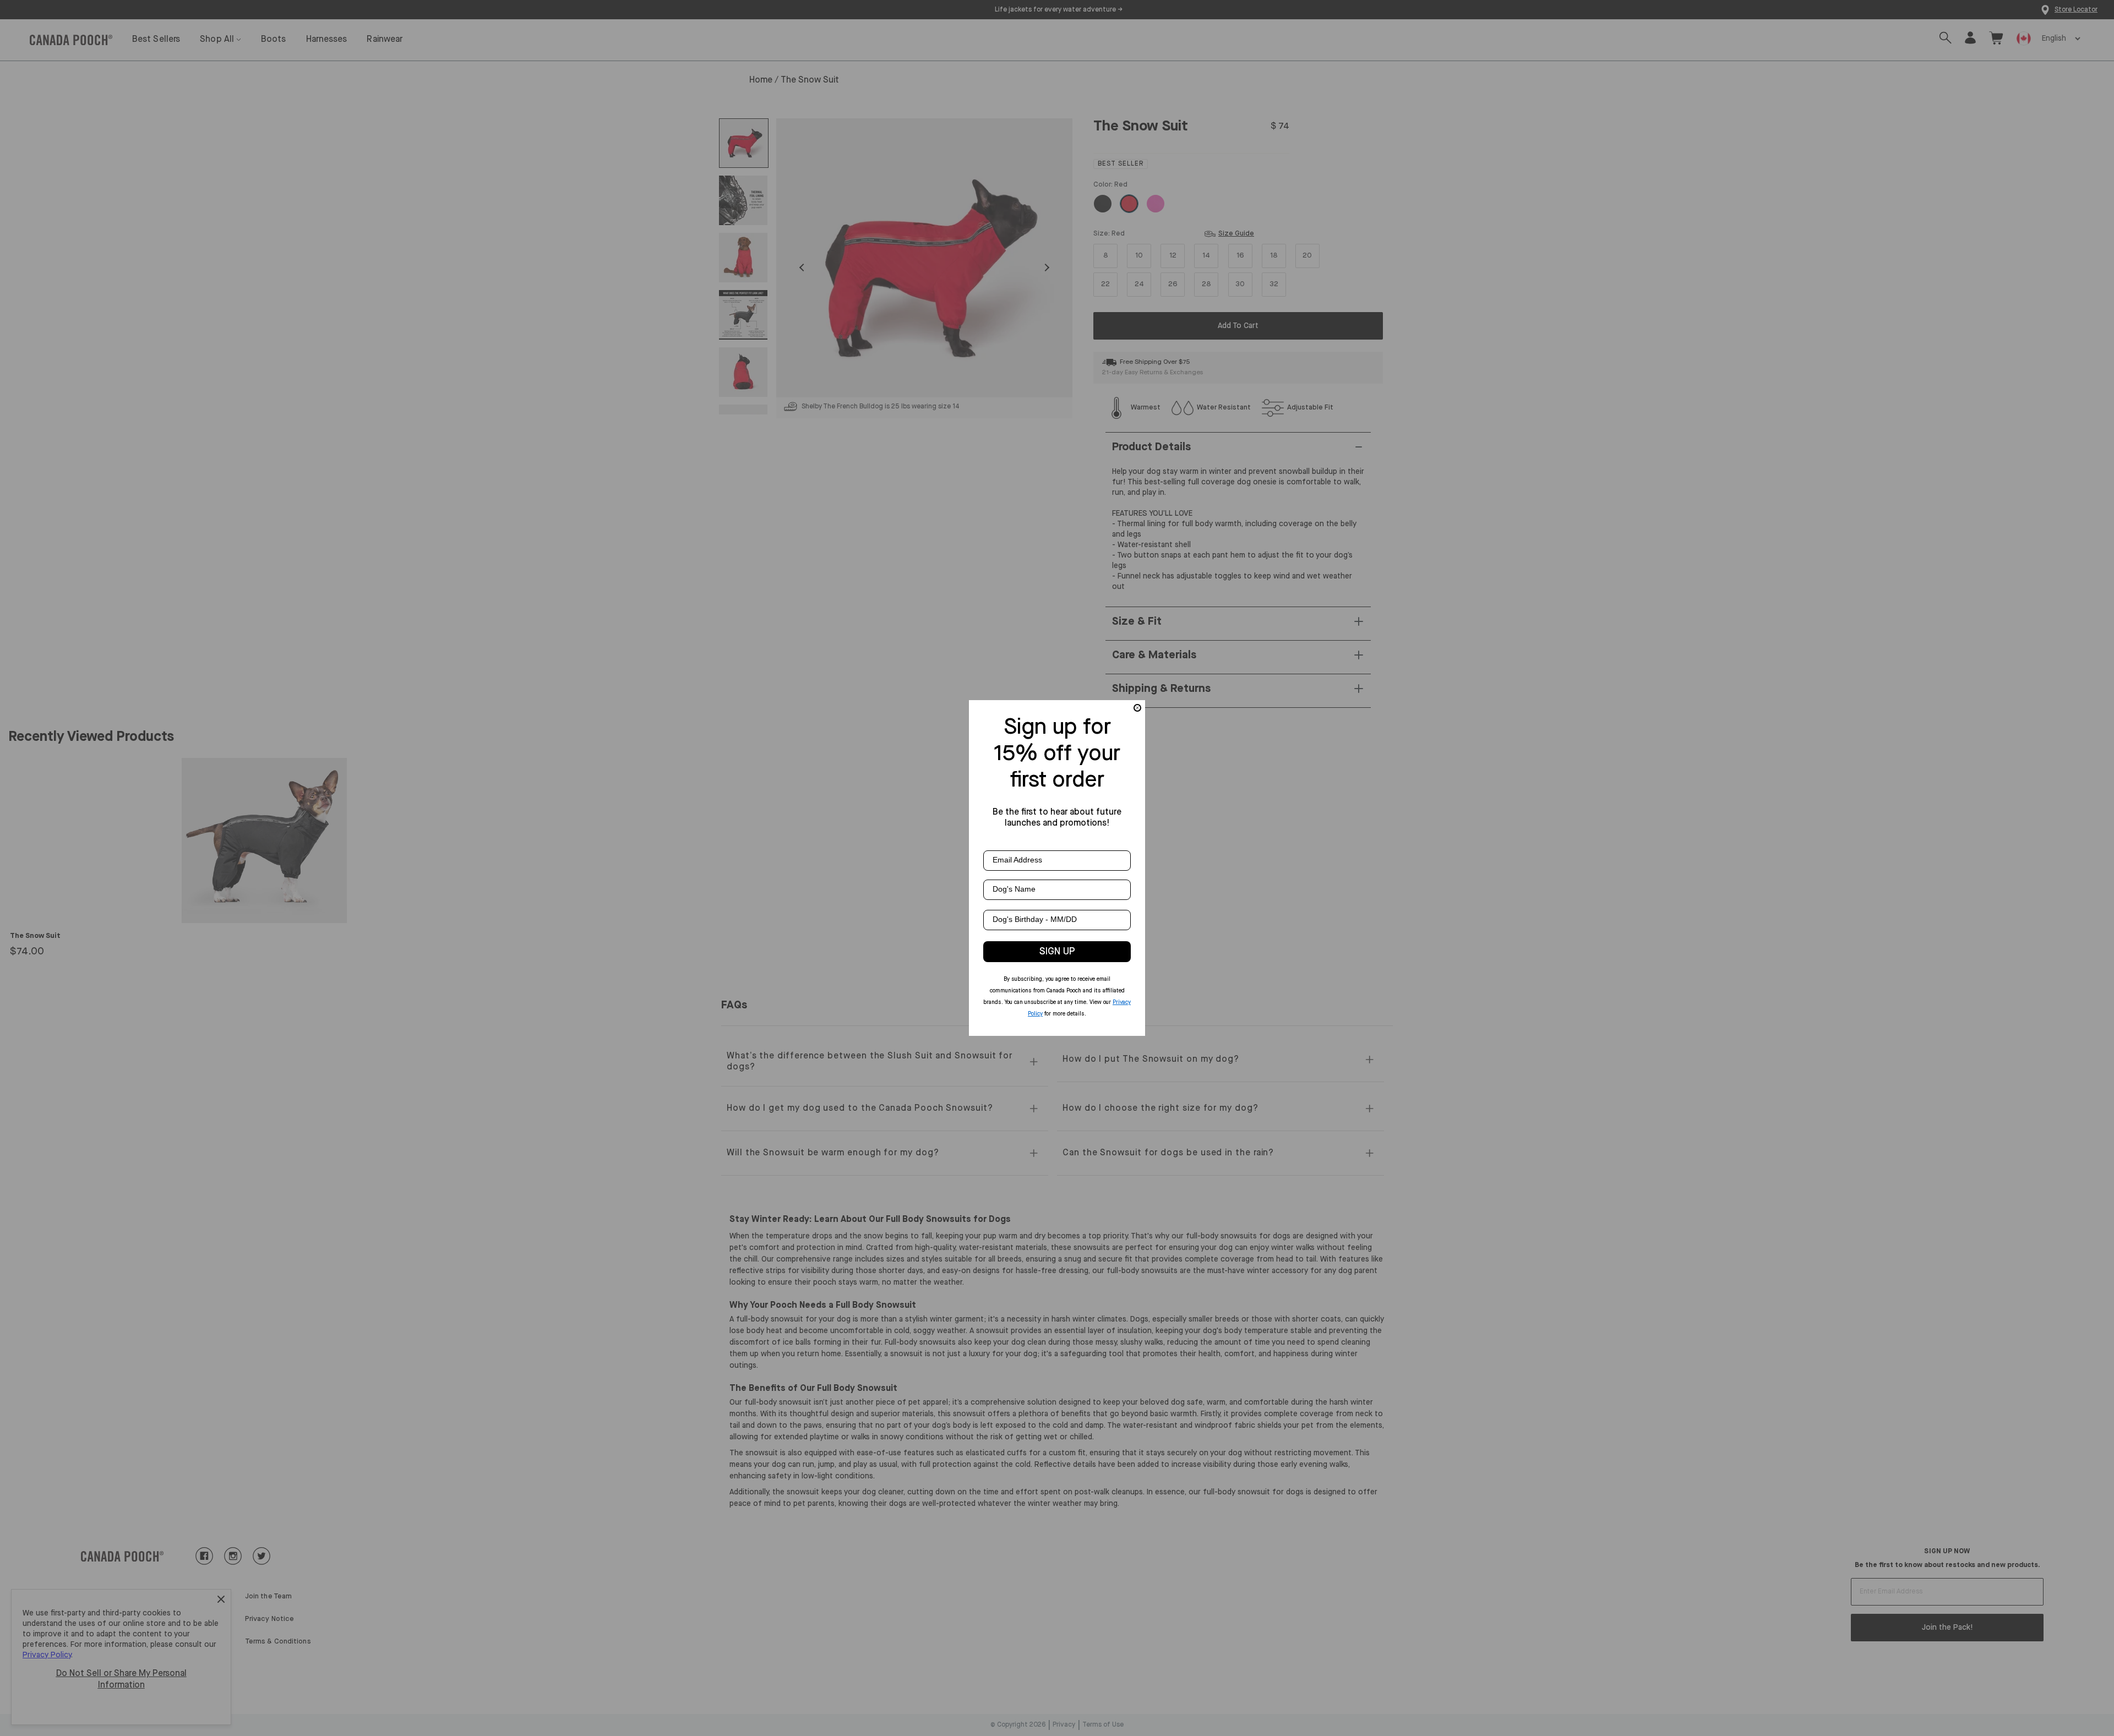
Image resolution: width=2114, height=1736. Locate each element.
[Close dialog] (1137, 708)
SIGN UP (1057, 952)
